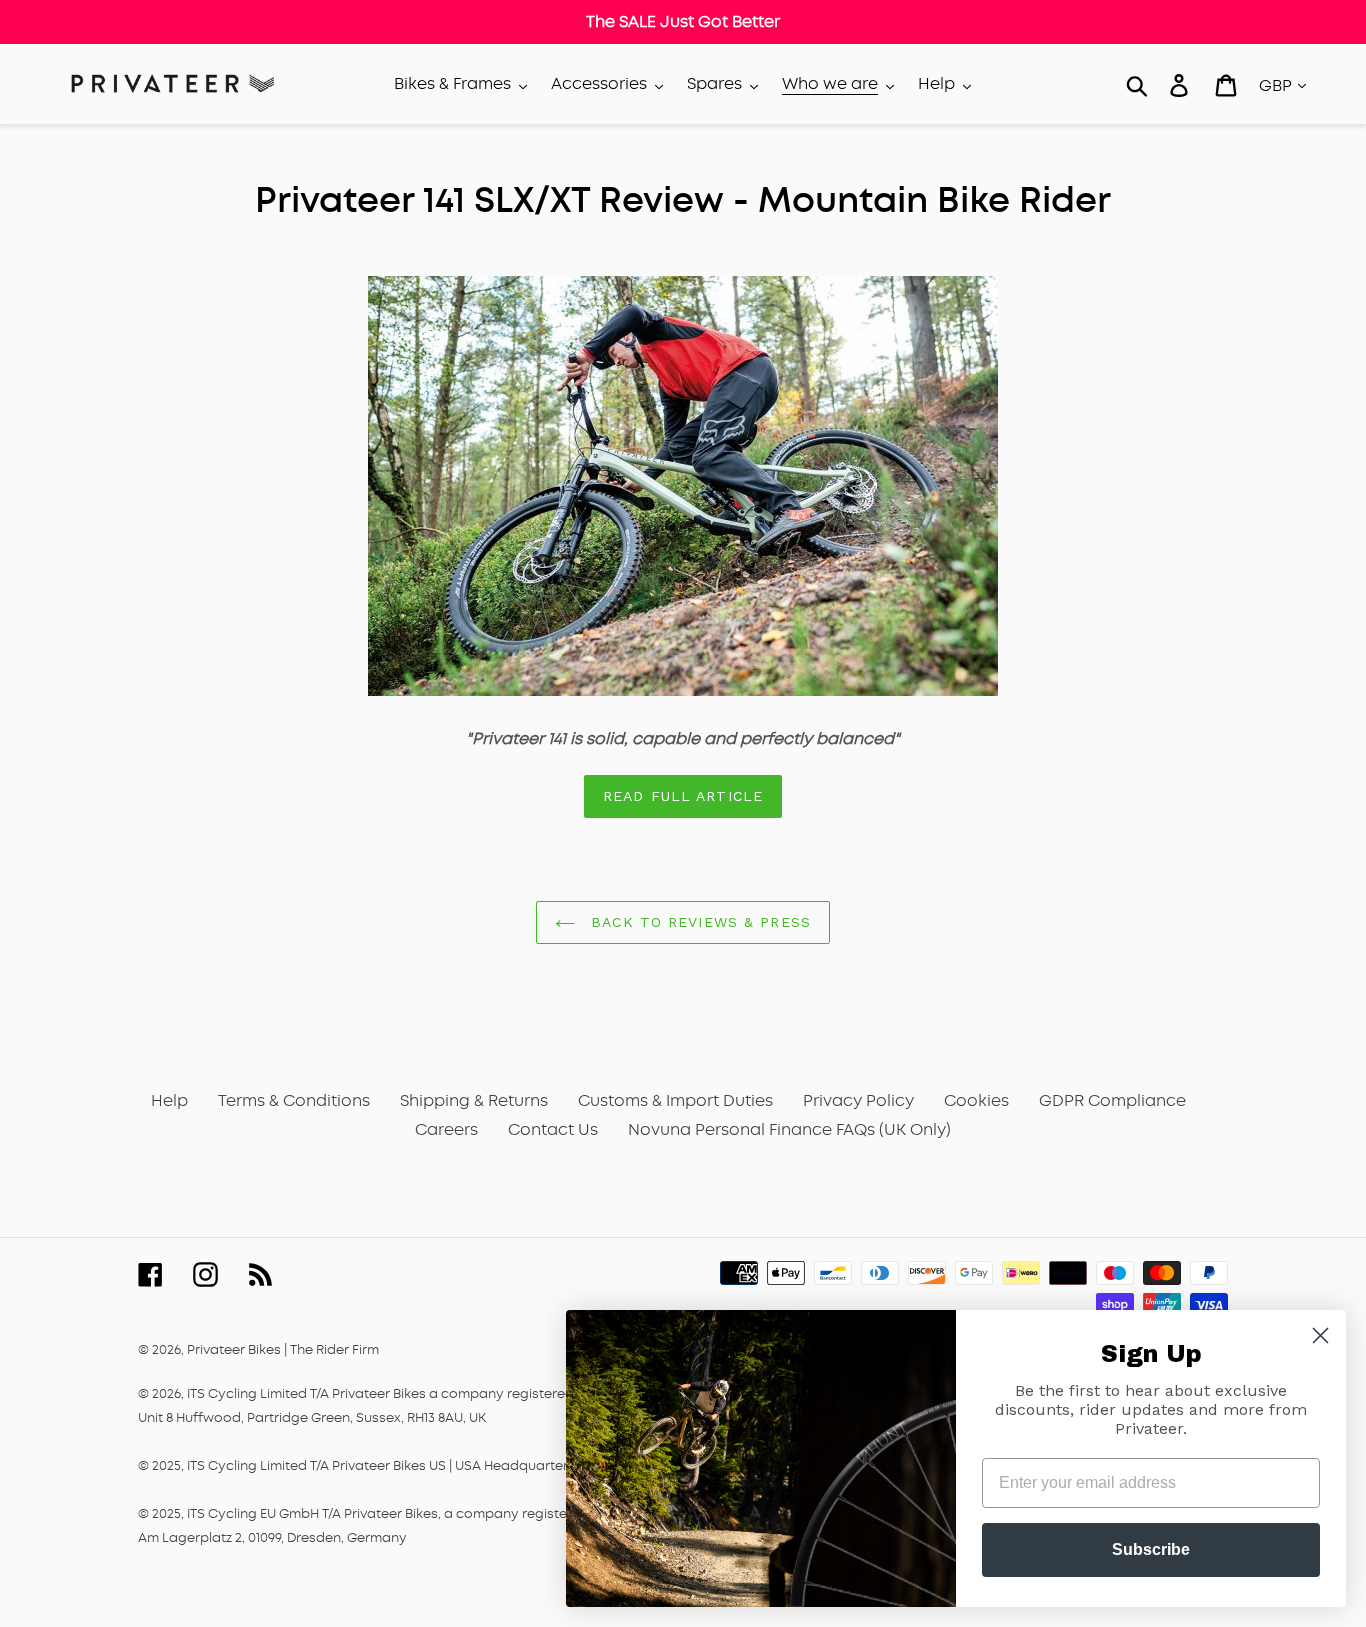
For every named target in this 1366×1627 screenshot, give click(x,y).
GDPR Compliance (1112, 1100)
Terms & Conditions (294, 1100)
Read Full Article (683, 796)
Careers (446, 1129)
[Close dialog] (1320, 1335)
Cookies (976, 1100)
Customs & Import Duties (675, 1100)
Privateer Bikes (234, 1349)
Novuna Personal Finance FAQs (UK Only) (789, 1129)
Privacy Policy (858, 1100)
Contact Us (553, 1129)
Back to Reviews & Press (698, 922)
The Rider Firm (334, 1349)
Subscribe (1151, 1549)
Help (169, 1100)
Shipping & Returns (474, 1100)
